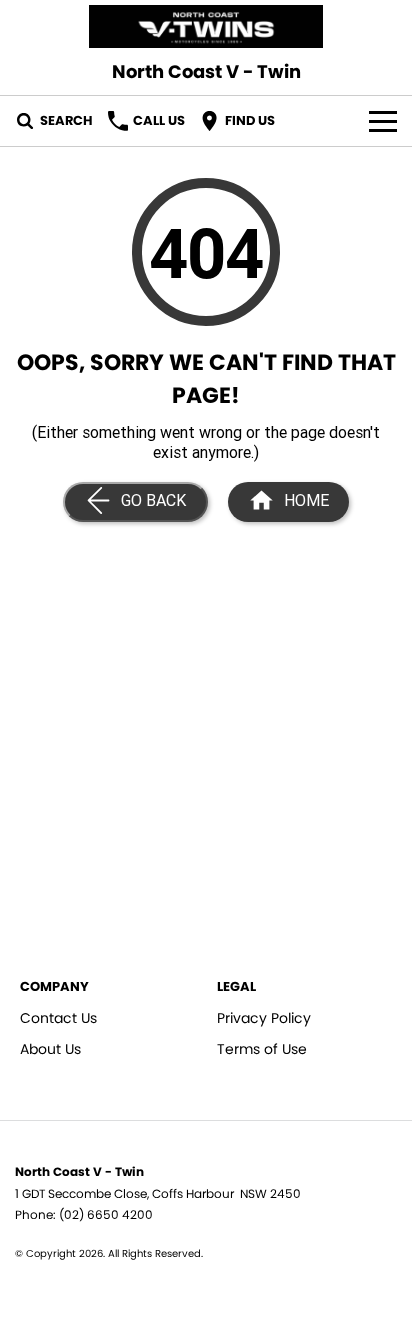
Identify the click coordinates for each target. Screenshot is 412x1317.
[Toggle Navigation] (383, 121)
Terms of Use (262, 1049)
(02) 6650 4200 (106, 1214)
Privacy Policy (264, 1018)
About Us (50, 1049)
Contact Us (58, 1018)
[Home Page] (206, 26)
